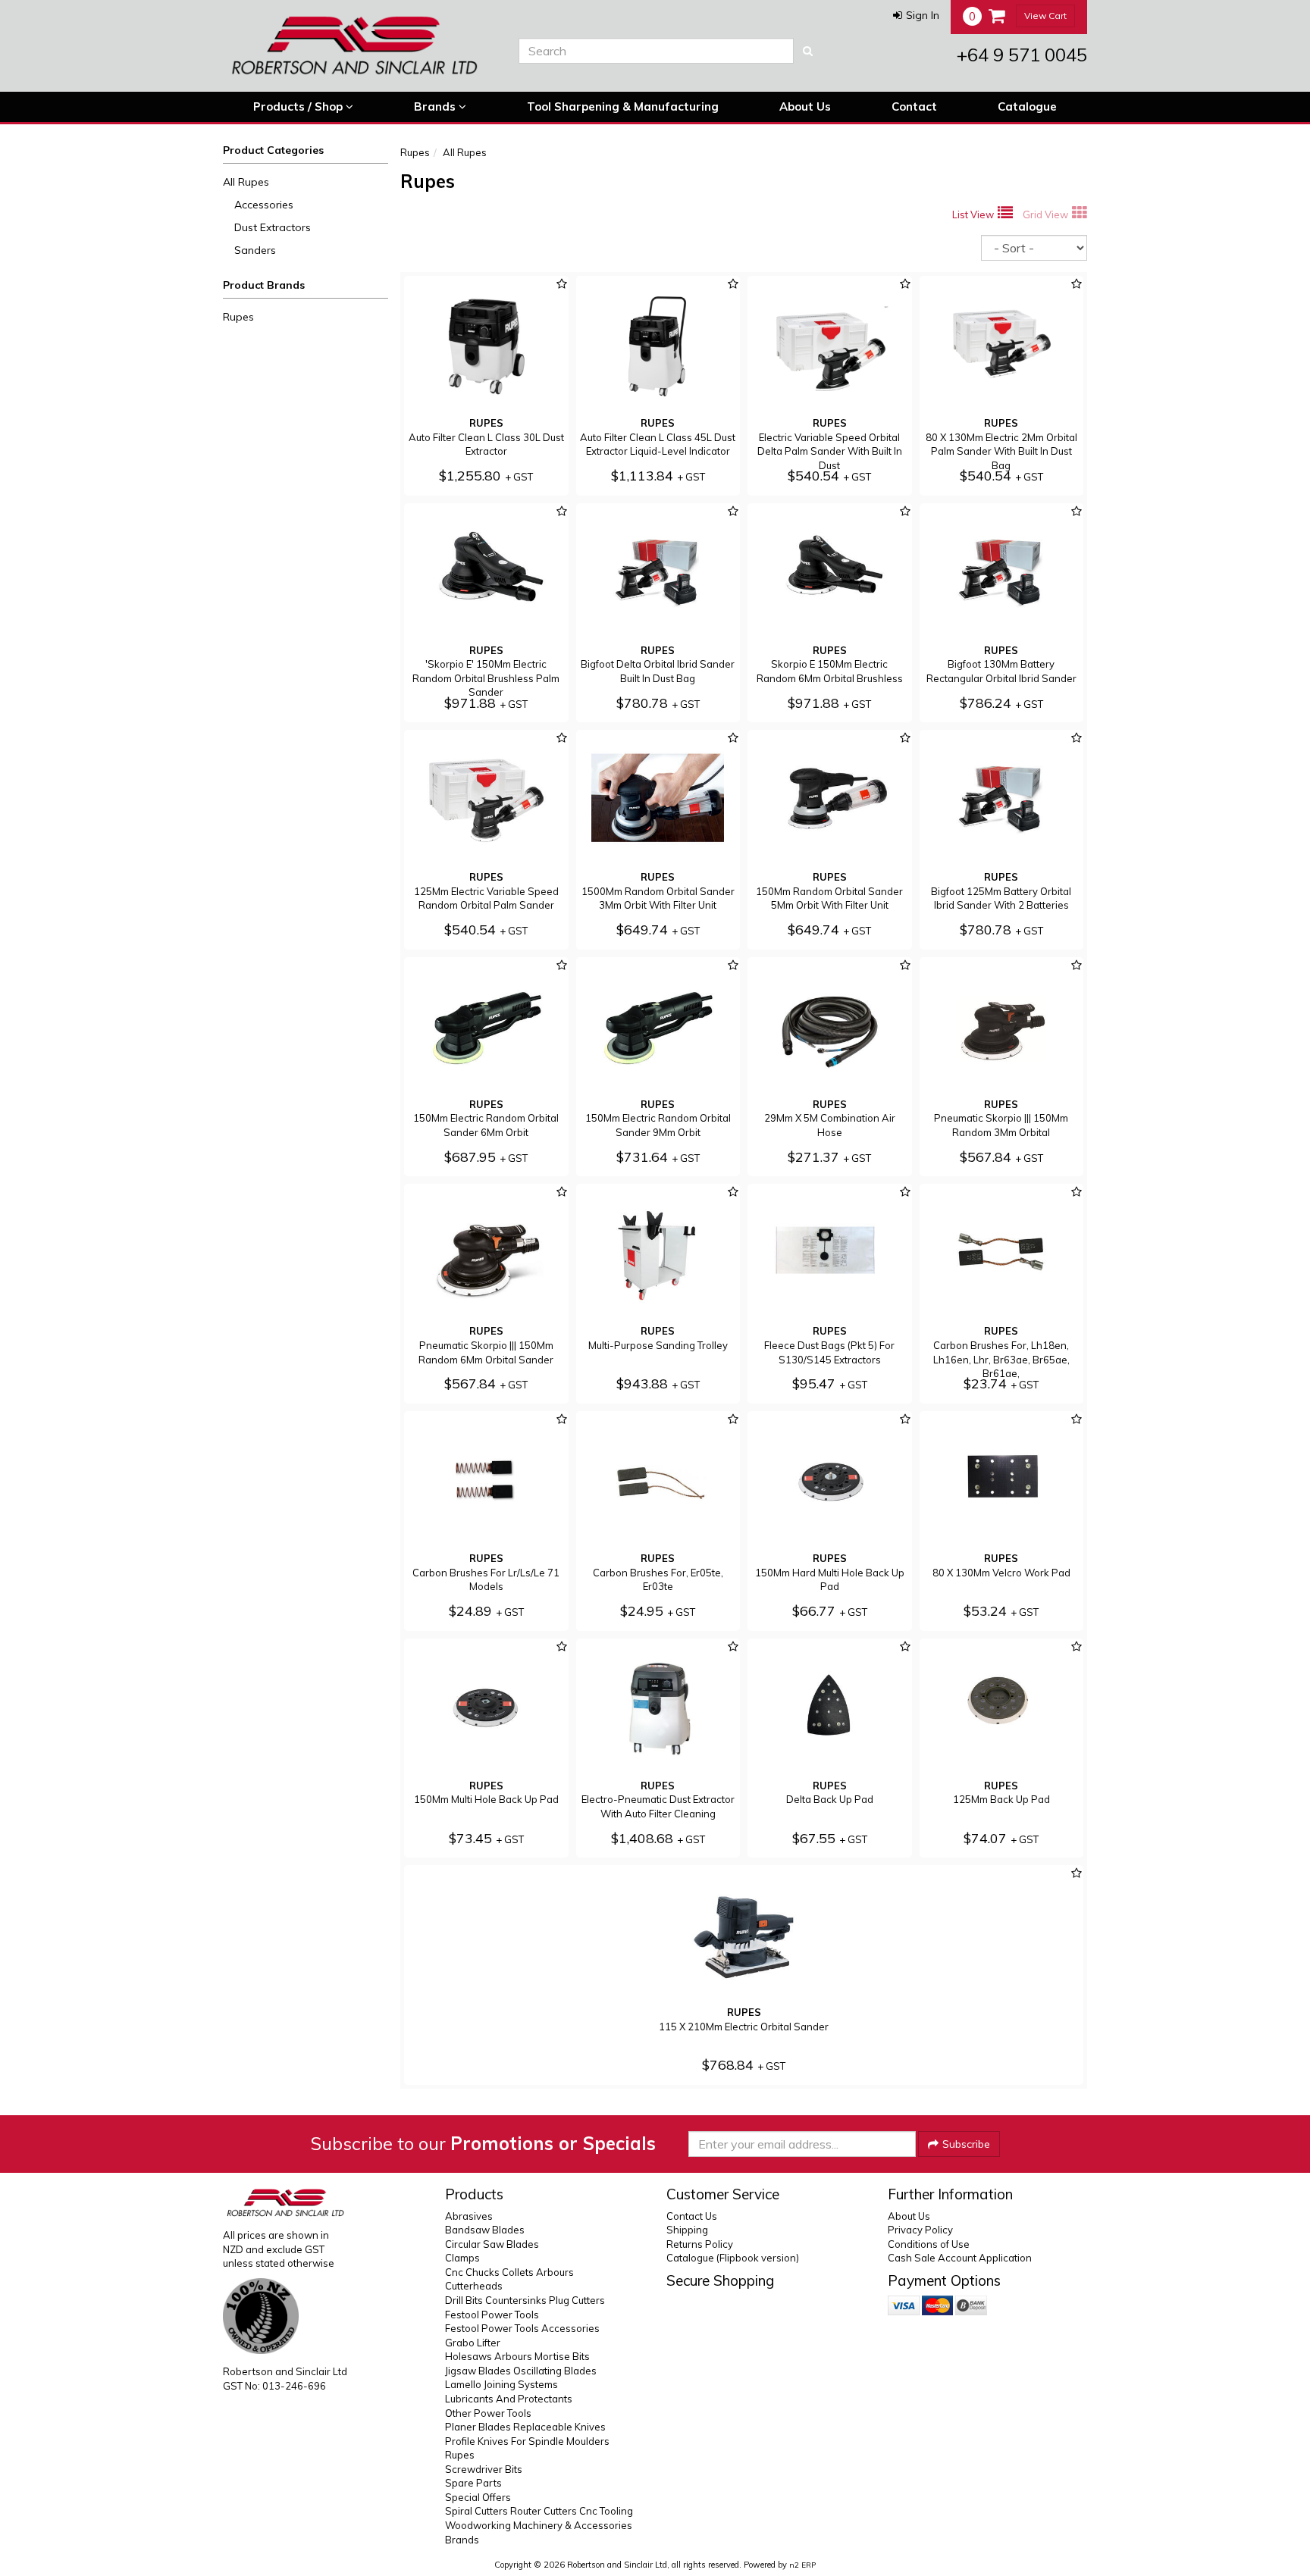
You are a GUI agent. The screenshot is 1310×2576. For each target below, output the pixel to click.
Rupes (238, 317)
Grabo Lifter (473, 2343)
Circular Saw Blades (492, 2244)
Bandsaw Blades (485, 2230)
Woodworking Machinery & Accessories (539, 2525)
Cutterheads (474, 2286)
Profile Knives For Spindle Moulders (527, 2441)
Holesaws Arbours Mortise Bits (517, 2356)
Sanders (255, 250)
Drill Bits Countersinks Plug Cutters (525, 2300)
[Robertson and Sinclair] (359, 45)
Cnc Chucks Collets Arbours (509, 2272)
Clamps (462, 2258)
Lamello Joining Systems (501, 2384)
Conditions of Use (929, 2244)
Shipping (687, 2230)
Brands (436, 106)
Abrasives (469, 2216)
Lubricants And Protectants (509, 2399)
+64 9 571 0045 (1022, 55)
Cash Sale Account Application (960, 2258)
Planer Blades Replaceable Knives (525, 2427)
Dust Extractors (273, 227)
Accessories (264, 205)
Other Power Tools (488, 2413)
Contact (914, 106)
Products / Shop (299, 106)
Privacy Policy (920, 2230)
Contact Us (692, 2216)
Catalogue (1027, 106)
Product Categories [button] (273, 150)
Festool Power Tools (492, 2315)
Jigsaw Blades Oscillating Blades (521, 2371)
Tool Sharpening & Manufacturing (623, 106)
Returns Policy (700, 2244)
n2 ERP (802, 2565)
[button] (916, 15)
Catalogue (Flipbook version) (733, 2258)
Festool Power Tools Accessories (522, 2328)
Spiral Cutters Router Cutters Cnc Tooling (539, 2511)
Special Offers (478, 2497)
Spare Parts (473, 2483)
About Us (805, 106)
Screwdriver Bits (484, 2469)
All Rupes (246, 182)
